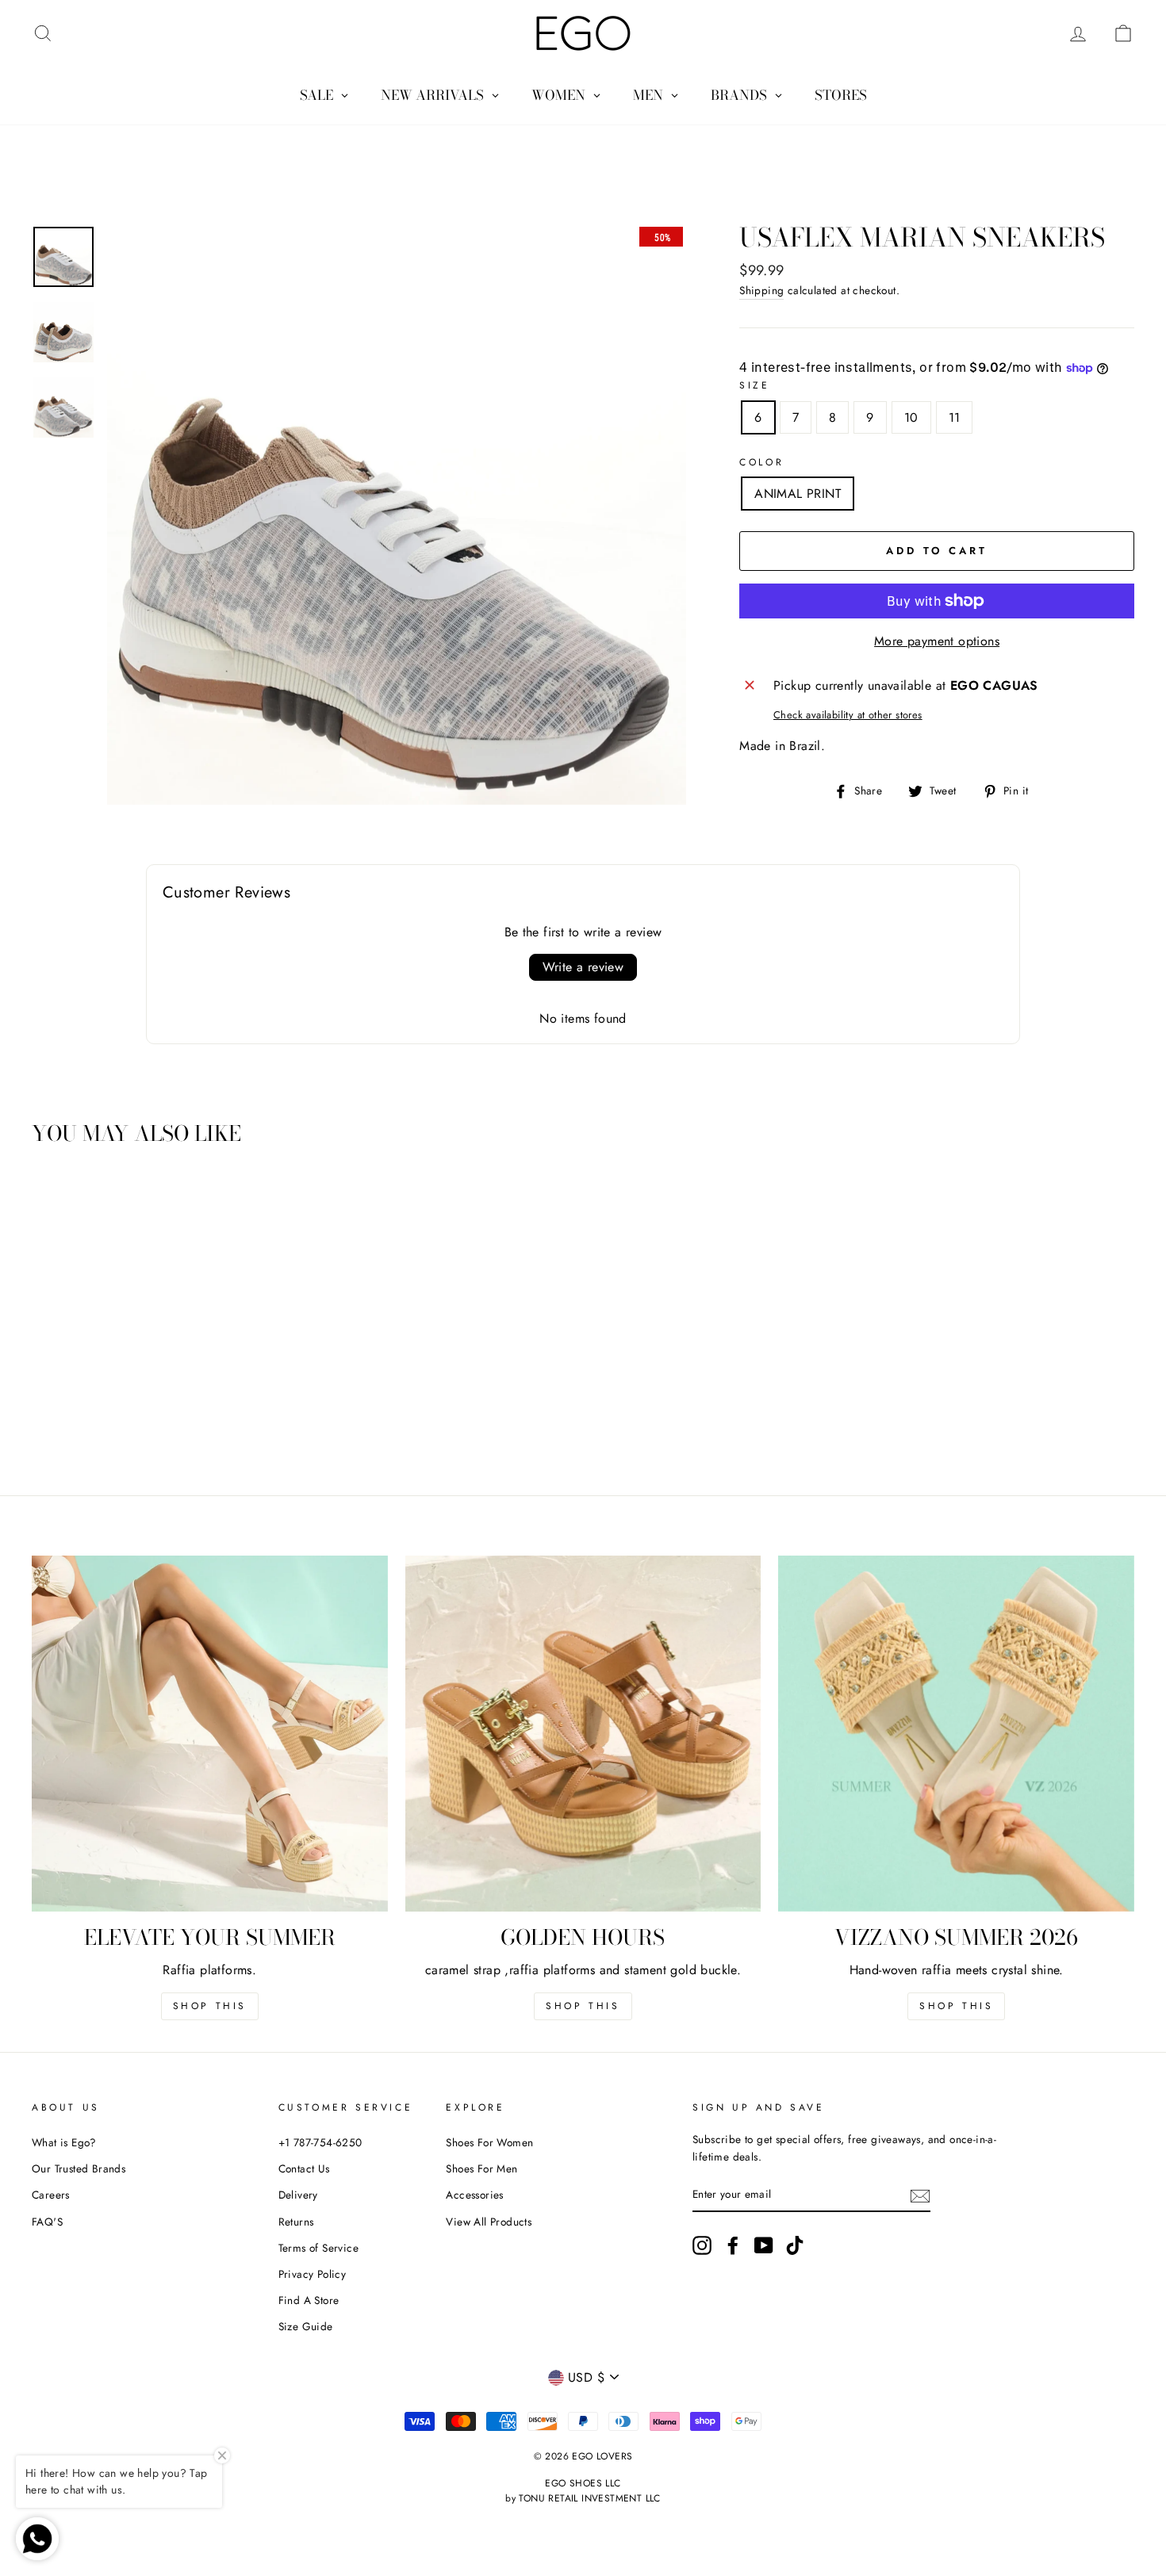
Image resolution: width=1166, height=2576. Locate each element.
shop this (583, 2006)
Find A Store (309, 2300)
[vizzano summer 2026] (956, 1734)
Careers (51, 2195)
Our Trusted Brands (79, 2168)
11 (955, 417)
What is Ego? (64, 2142)
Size (754, 385)
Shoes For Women (489, 2142)
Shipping (761, 290)
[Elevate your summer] (210, 1734)
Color (761, 462)
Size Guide (306, 2326)
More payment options (937, 641)
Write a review (583, 967)
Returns (296, 2222)
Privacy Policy (313, 2274)
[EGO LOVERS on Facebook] (733, 2245)
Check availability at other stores (848, 715)
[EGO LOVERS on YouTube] (764, 2245)
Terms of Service (318, 2248)
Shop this (210, 2006)
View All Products (489, 2222)
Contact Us (304, 2168)
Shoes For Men (481, 2168)
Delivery (298, 2195)
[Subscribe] (920, 2195)
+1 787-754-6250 (320, 2142)
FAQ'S (47, 2222)
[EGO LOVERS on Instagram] (702, 2245)
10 (911, 417)
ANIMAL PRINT (798, 494)
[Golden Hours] (583, 1734)
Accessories (474, 2195)
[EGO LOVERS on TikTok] (795, 2245)
